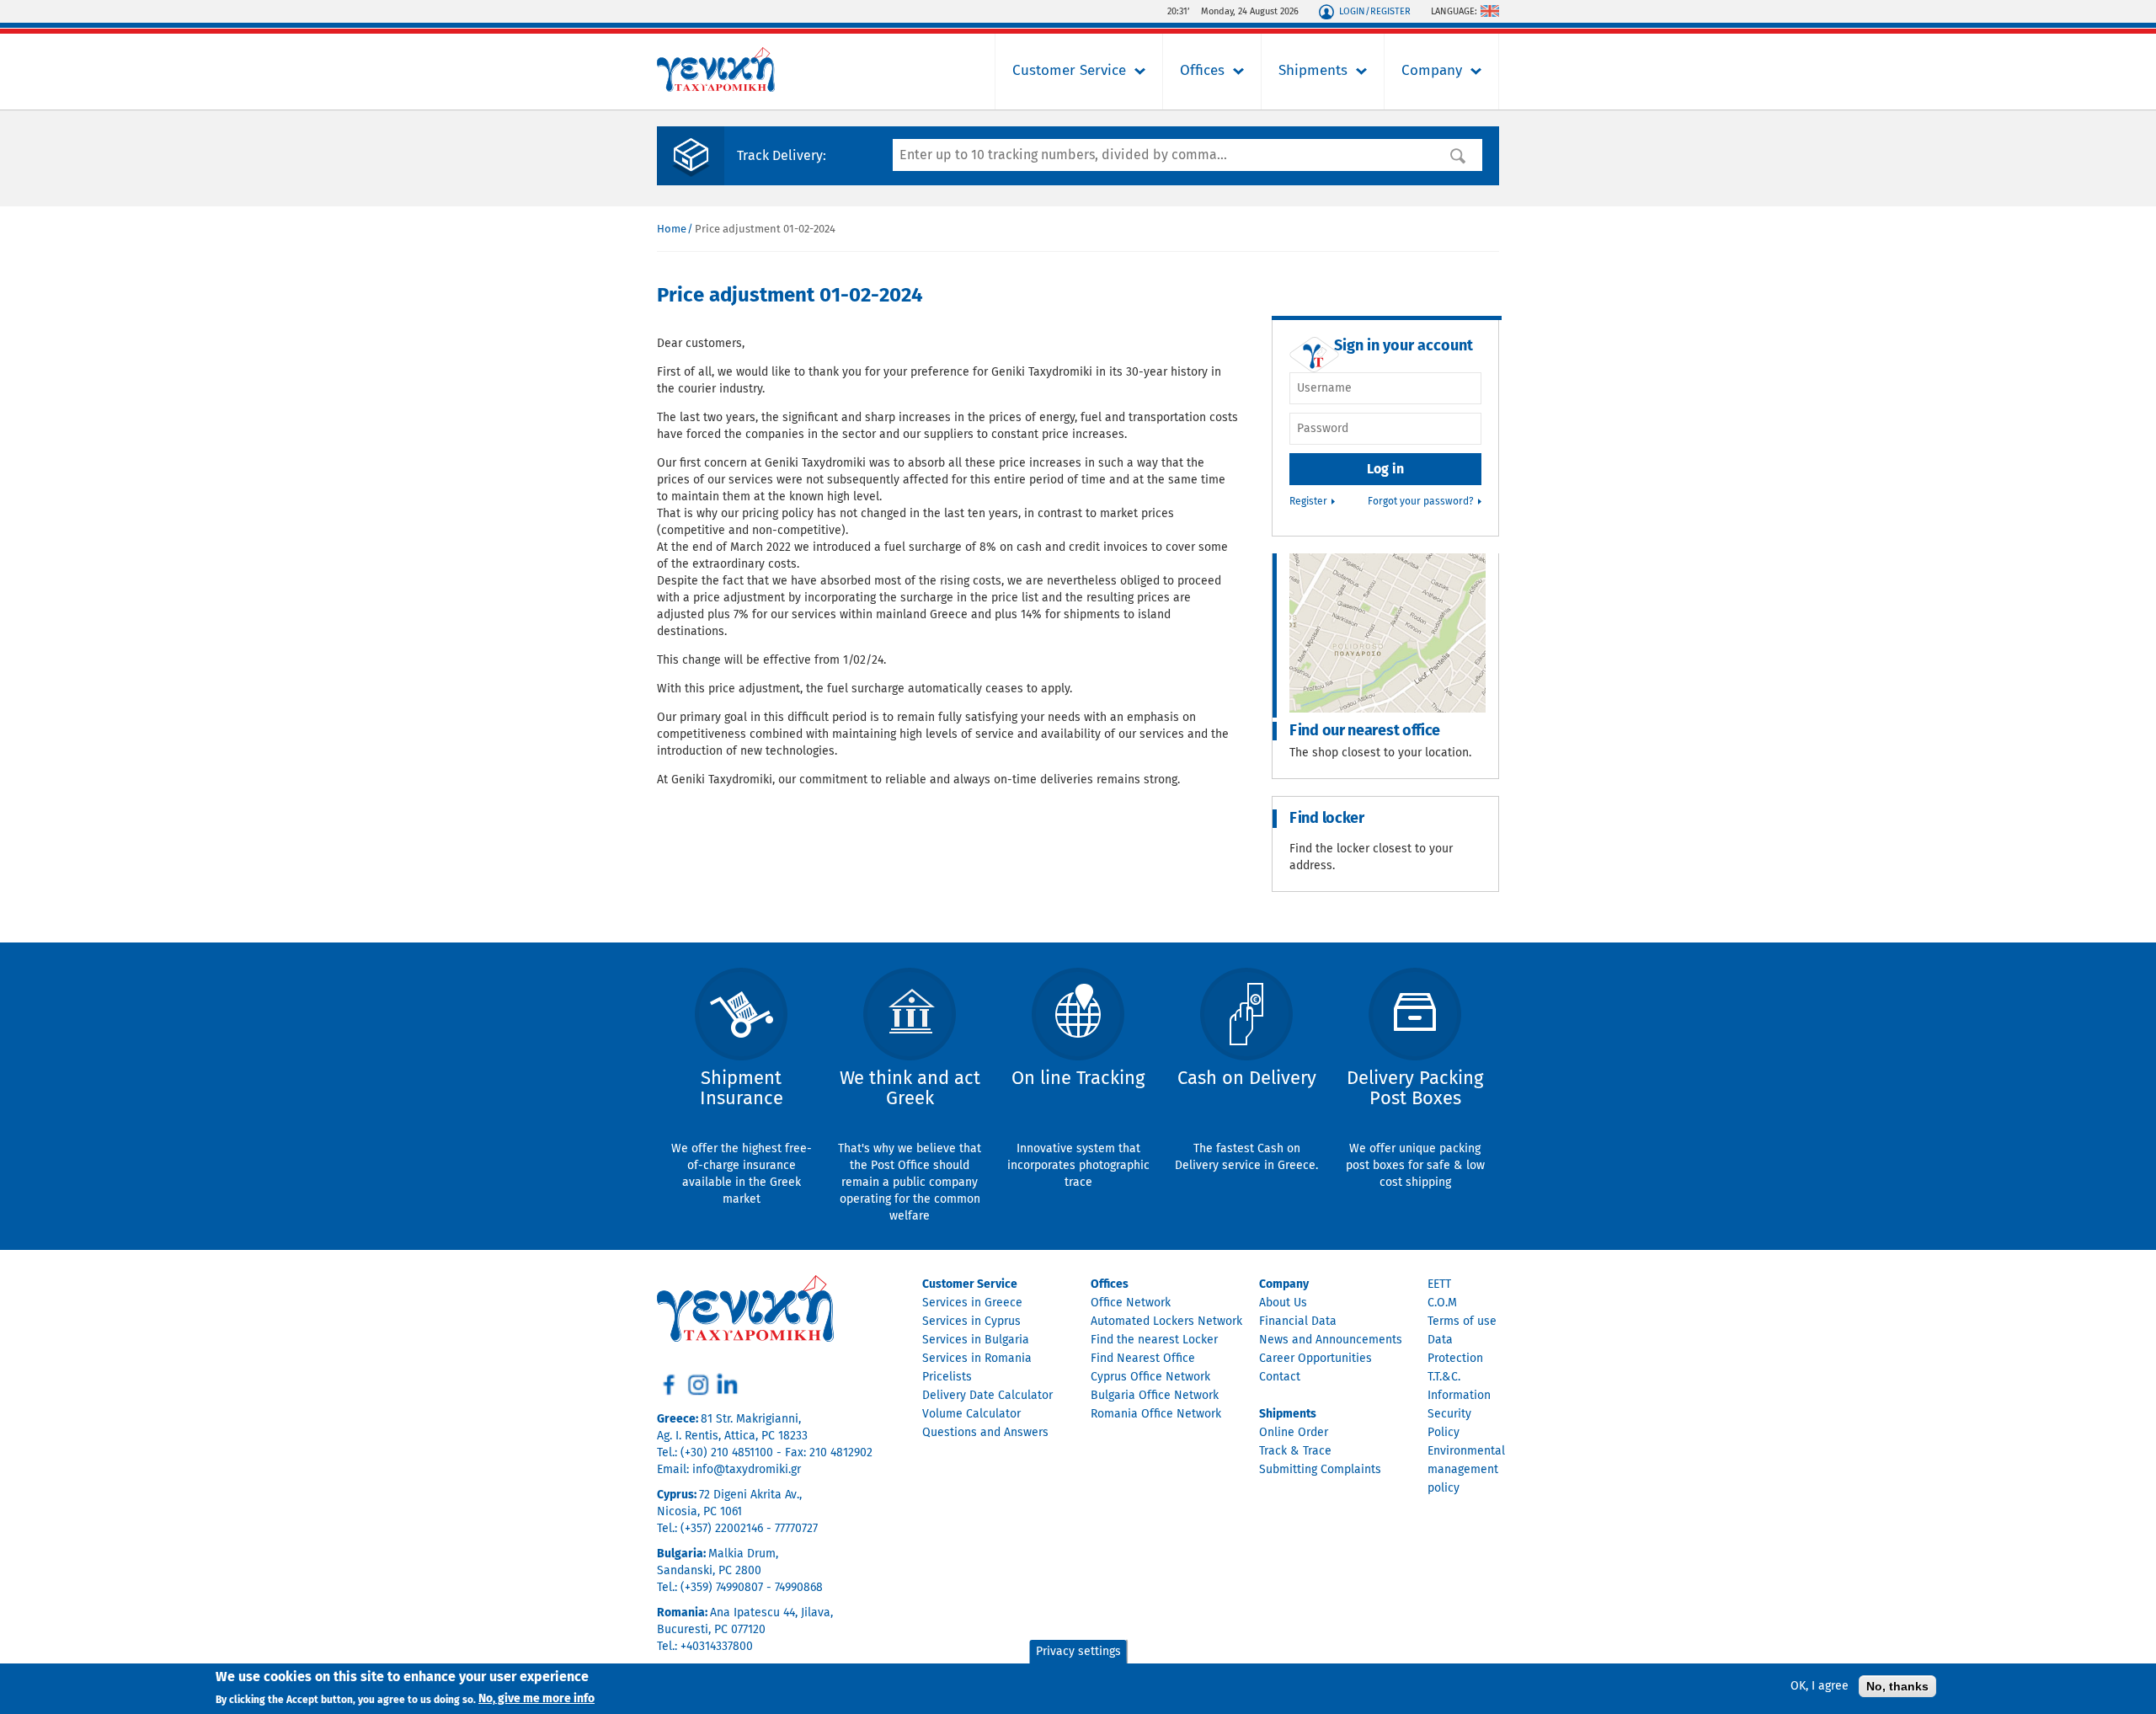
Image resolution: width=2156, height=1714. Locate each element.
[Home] (716, 88)
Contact (1280, 1377)
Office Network (1131, 1303)
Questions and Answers (985, 1433)
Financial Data (1298, 1322)
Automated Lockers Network (1166, 1322)
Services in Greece (972, 1303)
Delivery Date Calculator (987, 1396)
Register (1308, 502)
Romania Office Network (1156, 1414)
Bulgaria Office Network (1155, 1396)
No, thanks (1897, 1686)
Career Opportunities (1315, 1359)
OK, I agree (1820, 1686)
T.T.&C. (1444, 1377)
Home (672, 230)
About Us (1283, 1303)
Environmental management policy (1466, 1470)
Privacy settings (1078, 1652)
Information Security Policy (1459, 1414)
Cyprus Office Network (1150, 1377)
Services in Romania (977, 1359)
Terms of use (1462, 1322)
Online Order (1294, 1433)
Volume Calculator (971, 1414)
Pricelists (947, 1377)
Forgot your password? (1421, 502)
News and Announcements (1331, 1340)
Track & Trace (1295, 1451)
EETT (1439, 1284)
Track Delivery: (782, 156)
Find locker (1327, 819)
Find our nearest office (1365, 731)
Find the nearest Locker (1154, 1340)
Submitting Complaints (1320, 1470)
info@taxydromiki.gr (747, 1470)
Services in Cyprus (971, 1322)
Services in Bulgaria (976, 1340)
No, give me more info (536, 1699)
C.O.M (1442, 1303)
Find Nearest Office (1143, 1359)
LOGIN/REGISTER (1375, 11)
